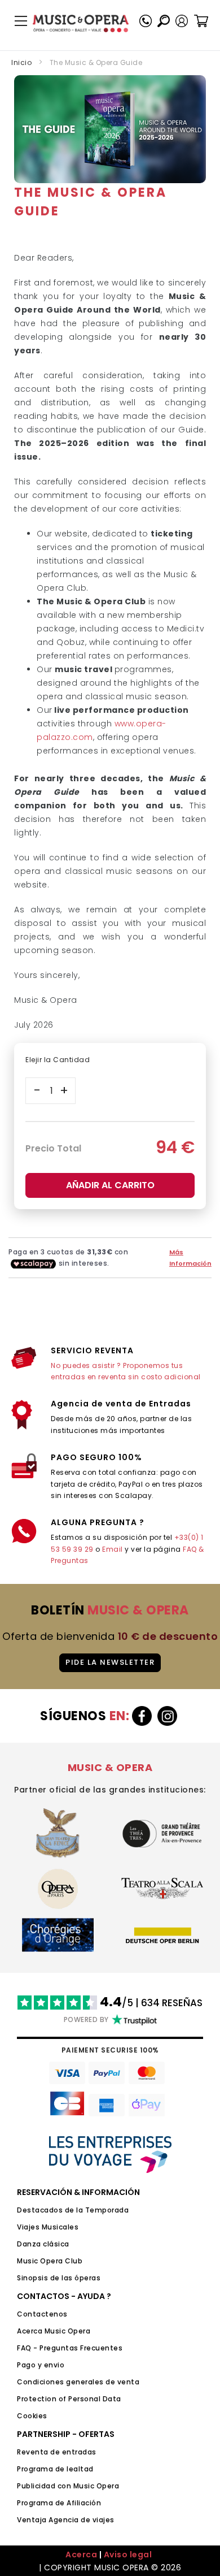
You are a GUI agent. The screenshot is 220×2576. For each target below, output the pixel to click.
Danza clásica (43, 2244)
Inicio (21, 62)
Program (33, 2503)
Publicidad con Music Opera (68, 2486)
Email (113, 1549)
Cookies (32, 2416)
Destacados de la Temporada (73, 2210)
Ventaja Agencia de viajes (66, 2520)
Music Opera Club (50, 2261)
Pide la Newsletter (110, 1662)
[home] (81, 23)
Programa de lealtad (55, 2469)
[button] (182, 21)
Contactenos (42, 2314)
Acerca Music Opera (54, 2331)
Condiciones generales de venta (78, 2382)
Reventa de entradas (57, 2452)
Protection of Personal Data (69, 2399)
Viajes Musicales (48, 2227)
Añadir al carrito (110, 1185)
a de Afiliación (75, 2503)
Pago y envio (41, 2365)
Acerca (81, 2555)
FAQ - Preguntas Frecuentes (70, 2348)
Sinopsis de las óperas (59, 2278)
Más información (190, 1258)
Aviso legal (128, 2555)
